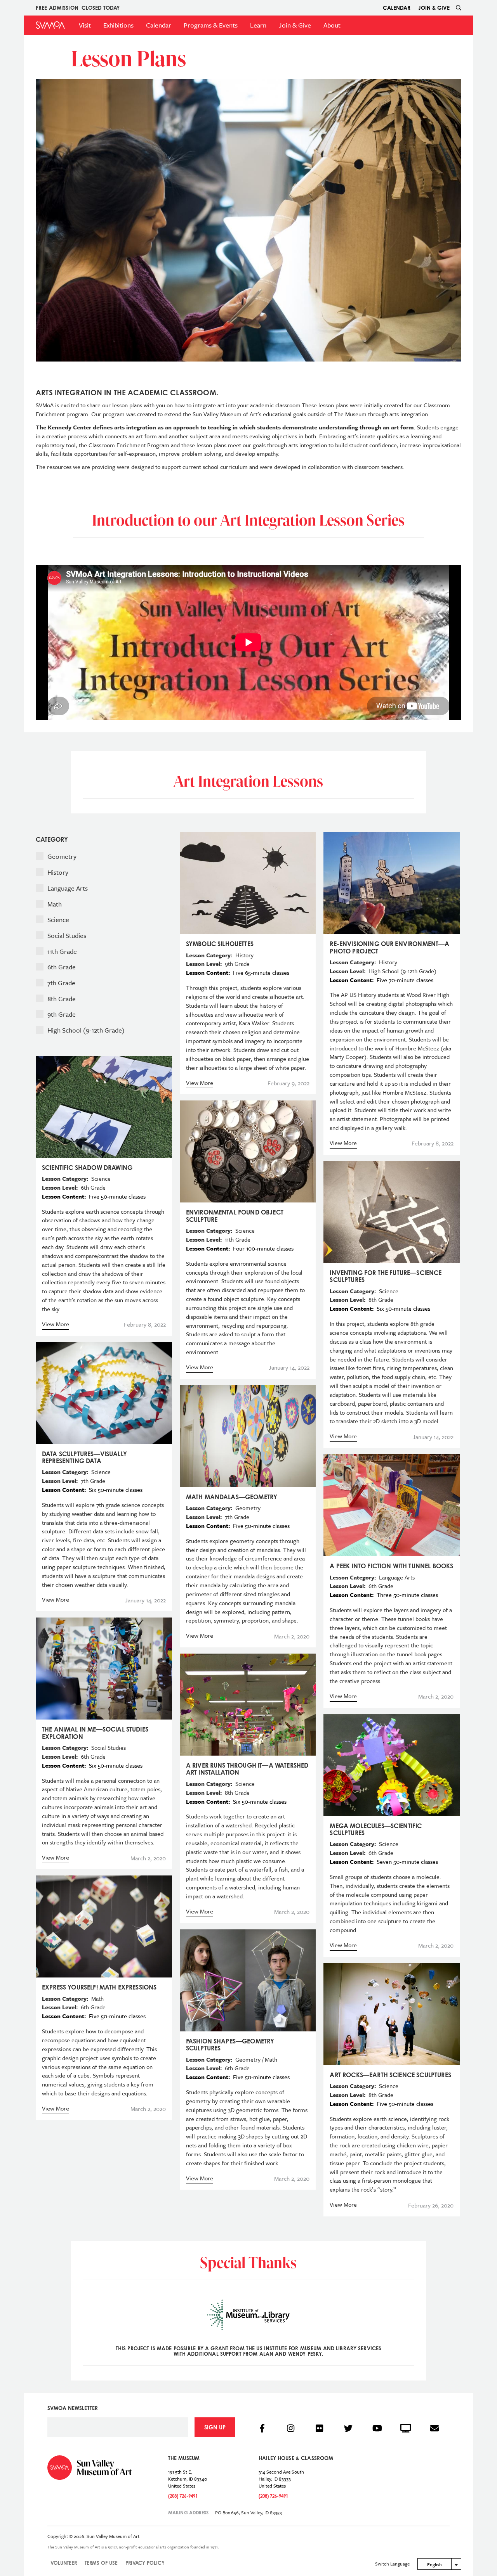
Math (55, 904)
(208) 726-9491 (183, 2496)
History (59, 872)
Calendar (397, 8)
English (434, 2564)
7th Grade (62, 983)
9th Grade (62, 1014)
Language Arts (68, 888)
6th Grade (62, 967)
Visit (85, 25)
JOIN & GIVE (434, 8)
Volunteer (64, 2563)
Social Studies (68, 935)
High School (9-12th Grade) (87, 1030)
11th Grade (63, 951)
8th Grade (62, 999)
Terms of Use (101, 2563)
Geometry (63, 856)
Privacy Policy (145, 2563)
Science (59, 920)
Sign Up (215, 2427)
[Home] (50, 25)
